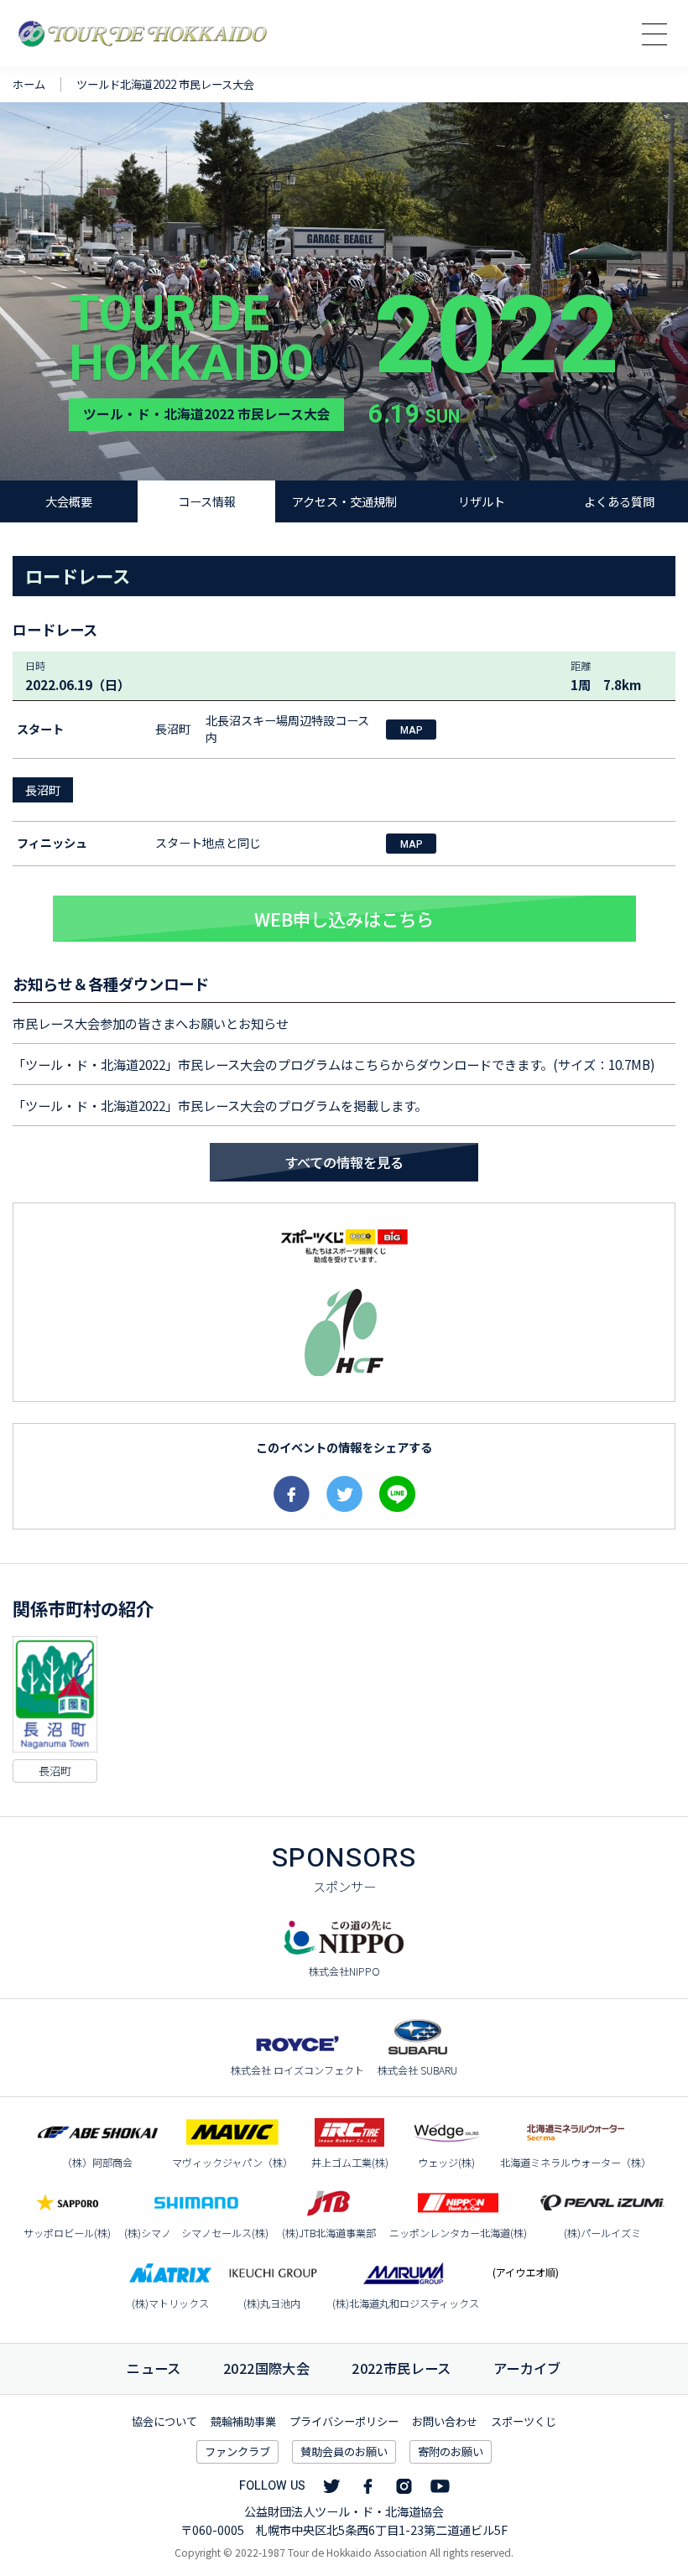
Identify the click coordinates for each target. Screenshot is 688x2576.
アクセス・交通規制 (344, 501)
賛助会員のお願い (344, 2451)
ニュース (154, 2368)
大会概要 (69, 501)
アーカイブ (527, 2368)
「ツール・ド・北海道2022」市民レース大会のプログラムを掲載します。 (220, 1105)
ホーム (29, 84)
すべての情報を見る (344, 1162)
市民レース (401, 2368)
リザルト (482, 501)
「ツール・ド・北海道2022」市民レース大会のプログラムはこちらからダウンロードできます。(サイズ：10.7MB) (334, 1064)
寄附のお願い (451, 2451)
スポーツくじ (524, 2421)
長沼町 (43, 790)
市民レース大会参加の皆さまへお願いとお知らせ (151, 1023)
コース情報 (207, 501)
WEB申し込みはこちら (344, 919)
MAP (412, 730)
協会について (164, 2421)
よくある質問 (619, 501)
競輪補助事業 (243, 2421)
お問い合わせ (445, 2421)
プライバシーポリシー (344, 2421)
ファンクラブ (237, 2451)
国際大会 (266, 2368)
